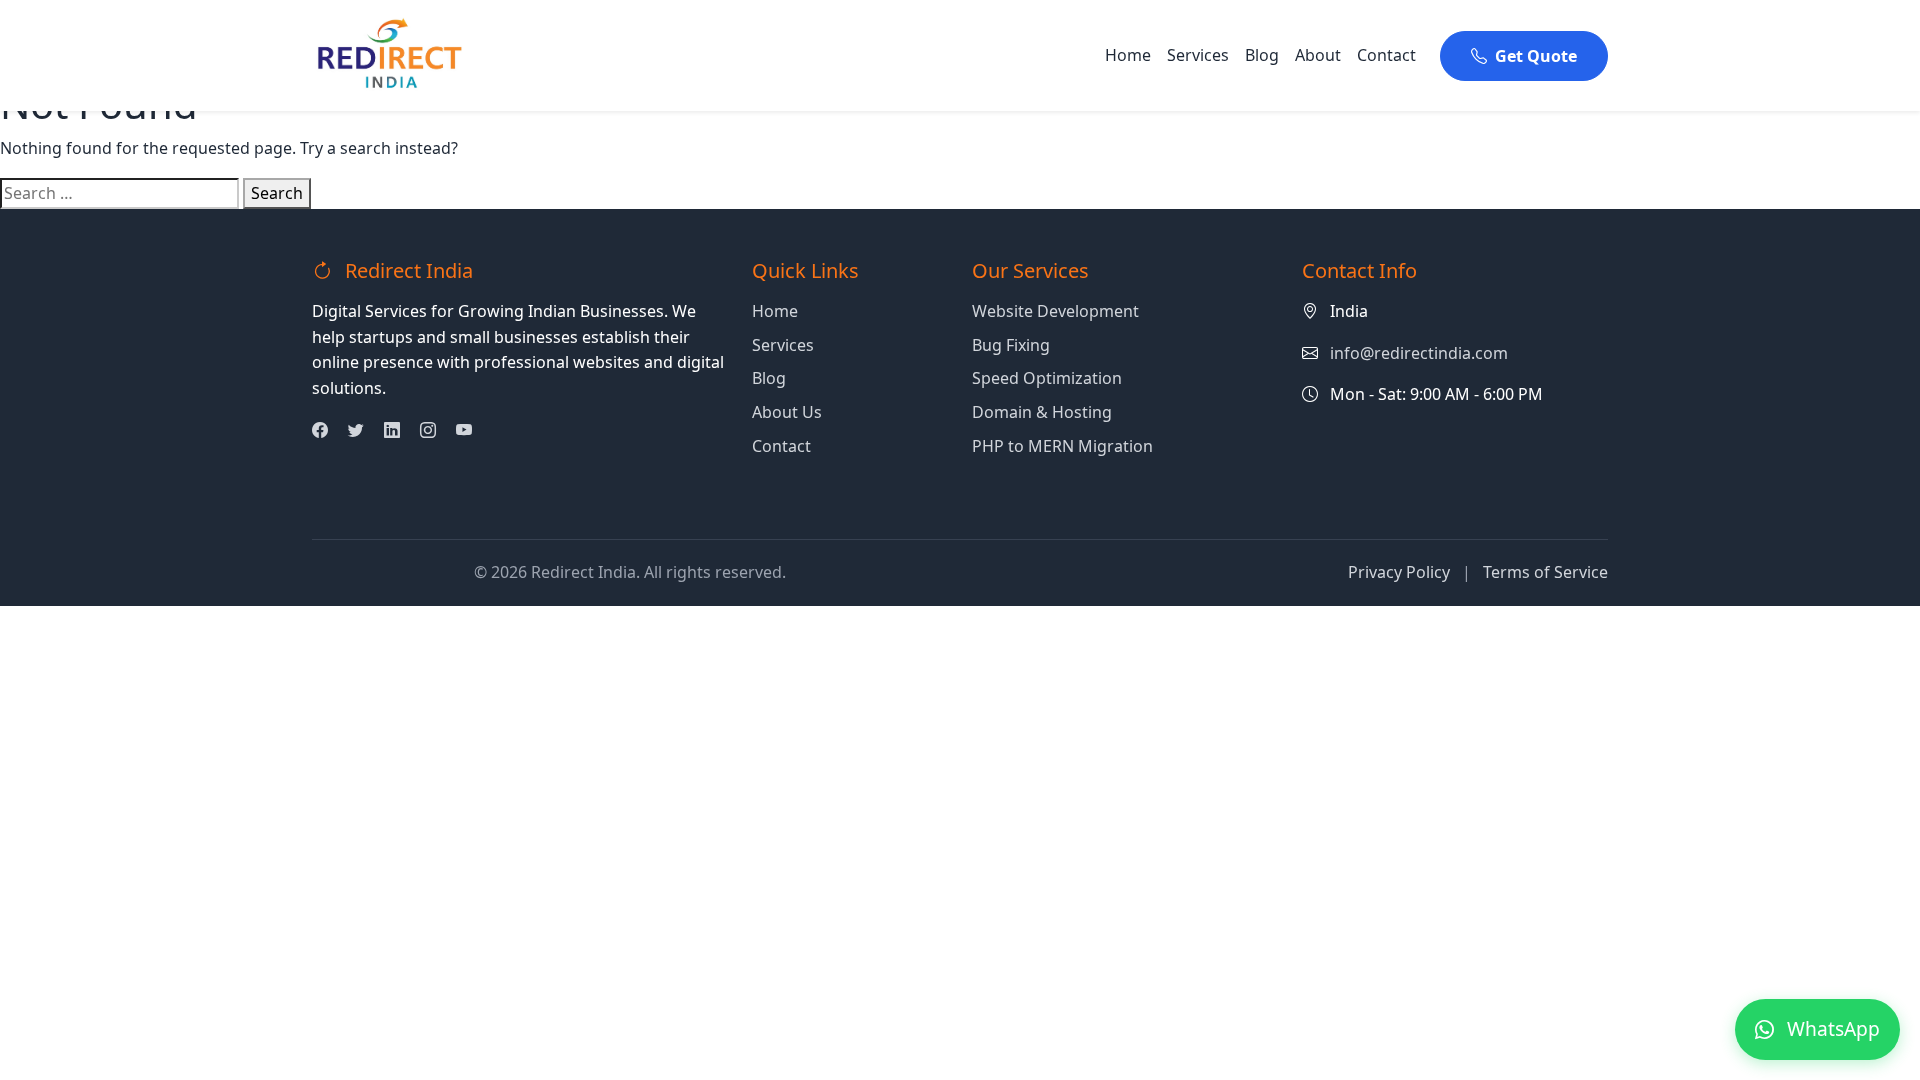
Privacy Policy (1399, 572)
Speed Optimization (1047, 378)
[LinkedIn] (392, 430)
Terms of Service (1545, 572)
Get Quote (1536, 56)
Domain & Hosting (1042, 412)
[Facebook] (320, 430)
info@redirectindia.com (1419, 353)
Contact (1386, 55)
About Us (787, 412)
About (1318, 55)
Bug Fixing (1011, 345)
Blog (1262, 55)
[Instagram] (428, 430)
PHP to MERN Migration (1062, 446)
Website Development (1055, 311)
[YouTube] (464, 430)
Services (1198, 55)
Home (1128, 55)
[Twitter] (356, 430)
